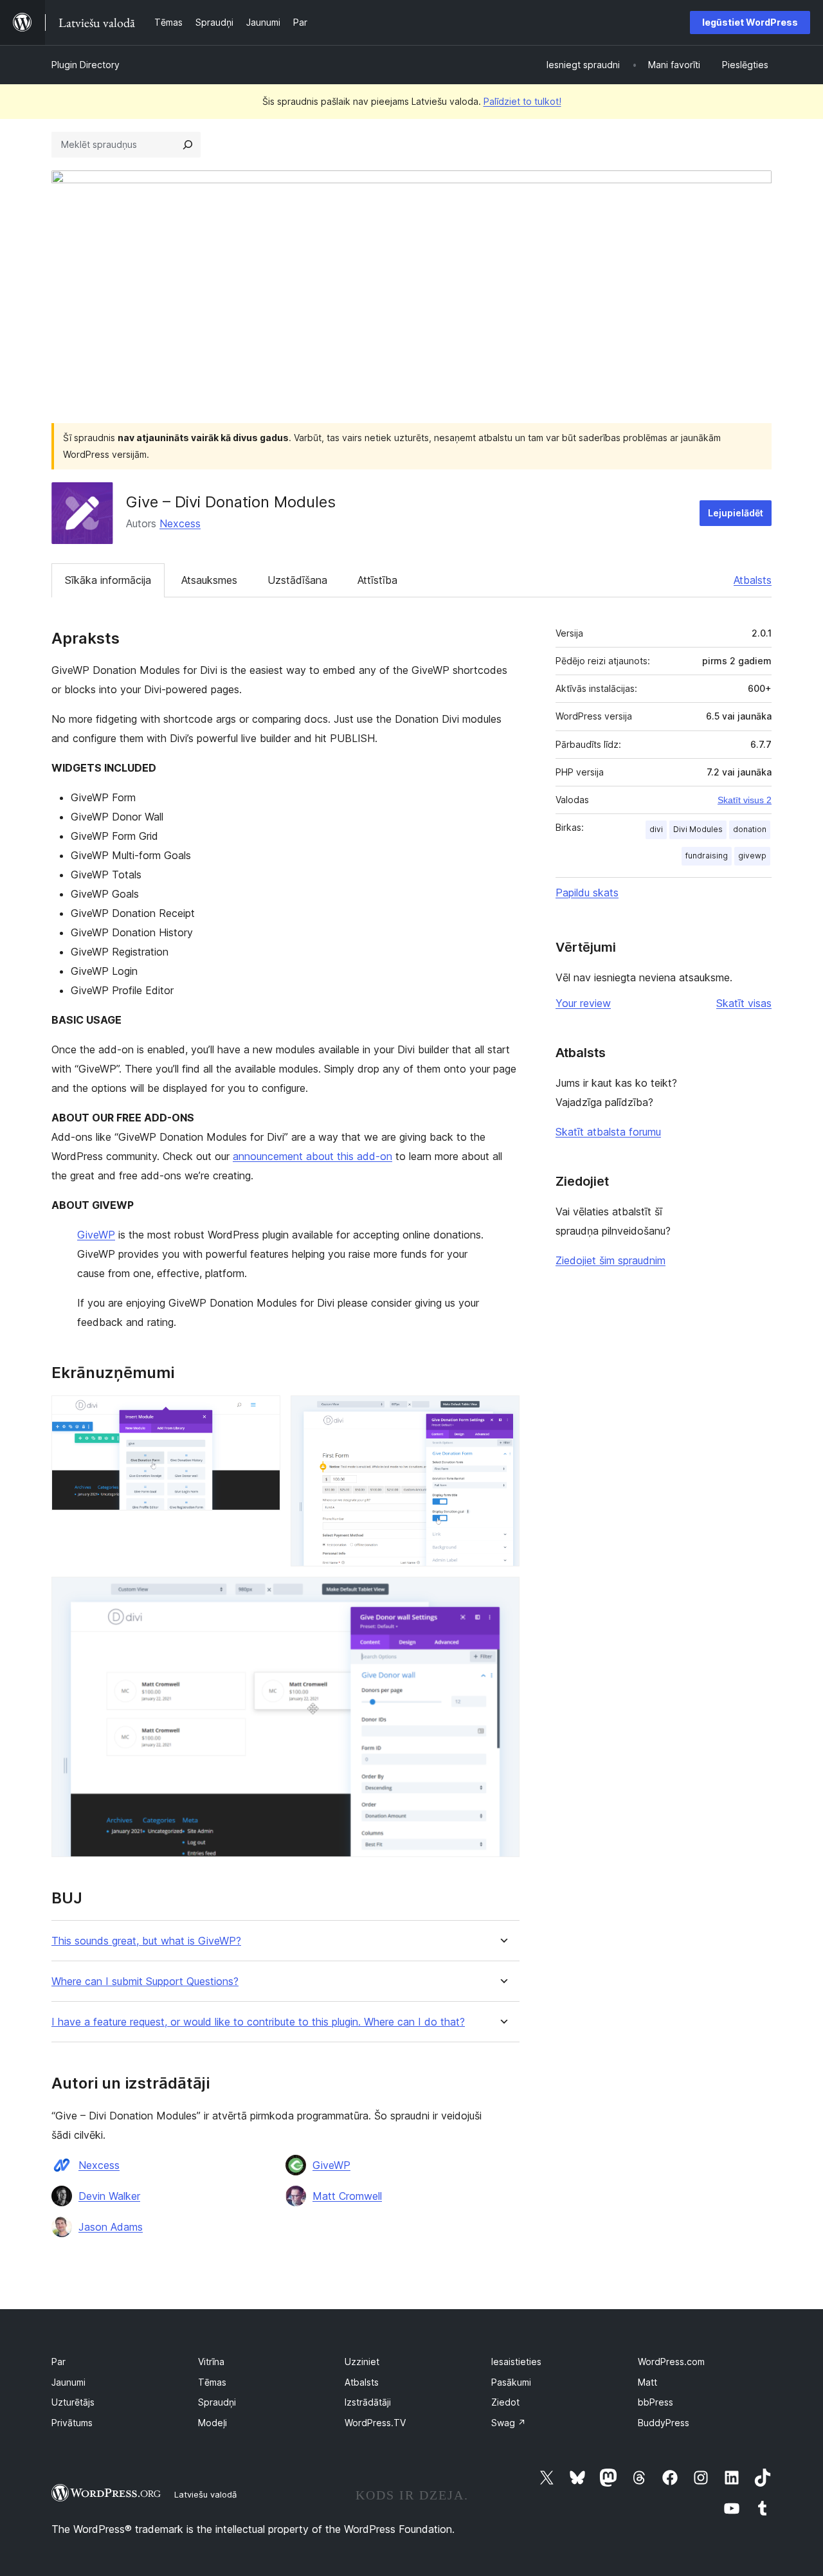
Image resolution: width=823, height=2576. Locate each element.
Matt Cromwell (347, 2196)
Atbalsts (753, 580)
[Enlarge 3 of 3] (502, 1594)
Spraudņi (217, 2402)
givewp (752, 856)
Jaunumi (68, 2382)
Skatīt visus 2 (745, 800)
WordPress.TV (375, 2423)
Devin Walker (109, 2196)
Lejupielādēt (736, 513)
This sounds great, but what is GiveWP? (146, 1941)
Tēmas (212, 2382)
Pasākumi (511, 2382)
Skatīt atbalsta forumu (608, 1132)
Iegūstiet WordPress (750, 22)
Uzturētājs (73, 2402)
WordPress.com (671, 2362)
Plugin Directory (86, 65)
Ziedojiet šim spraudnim (610, 1260)
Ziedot (505, 2402)
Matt (647, 2382)
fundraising (707, 856)
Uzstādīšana (297, 580)
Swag (509, 2423)
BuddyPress (664, 2423)
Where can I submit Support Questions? (145, 1982)
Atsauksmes (209, 580)
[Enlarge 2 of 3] (502, 1413)
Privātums (72, 2423)
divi (656, 829)
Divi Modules (698, 829)
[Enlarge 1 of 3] (263, 1413)
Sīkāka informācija (108, 580)
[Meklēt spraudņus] (188, 145)
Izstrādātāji (368, 2402)
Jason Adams (111, 2227)
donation (750, 829)
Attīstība (377, 580)
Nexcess (180, 523)
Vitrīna (211, 2362)
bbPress (656, 2402)
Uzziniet (362, 2362)
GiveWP (96, 1235)
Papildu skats (587, 893)
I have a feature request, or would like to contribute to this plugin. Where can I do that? (258, 2022)
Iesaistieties (516, 2362)
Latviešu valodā (205, 2494)
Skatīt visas (744, 1003)
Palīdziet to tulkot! (522, 101)
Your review (583, 1003)
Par (59, 2362)
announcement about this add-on (312, 1156)
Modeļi (213, 2423)
